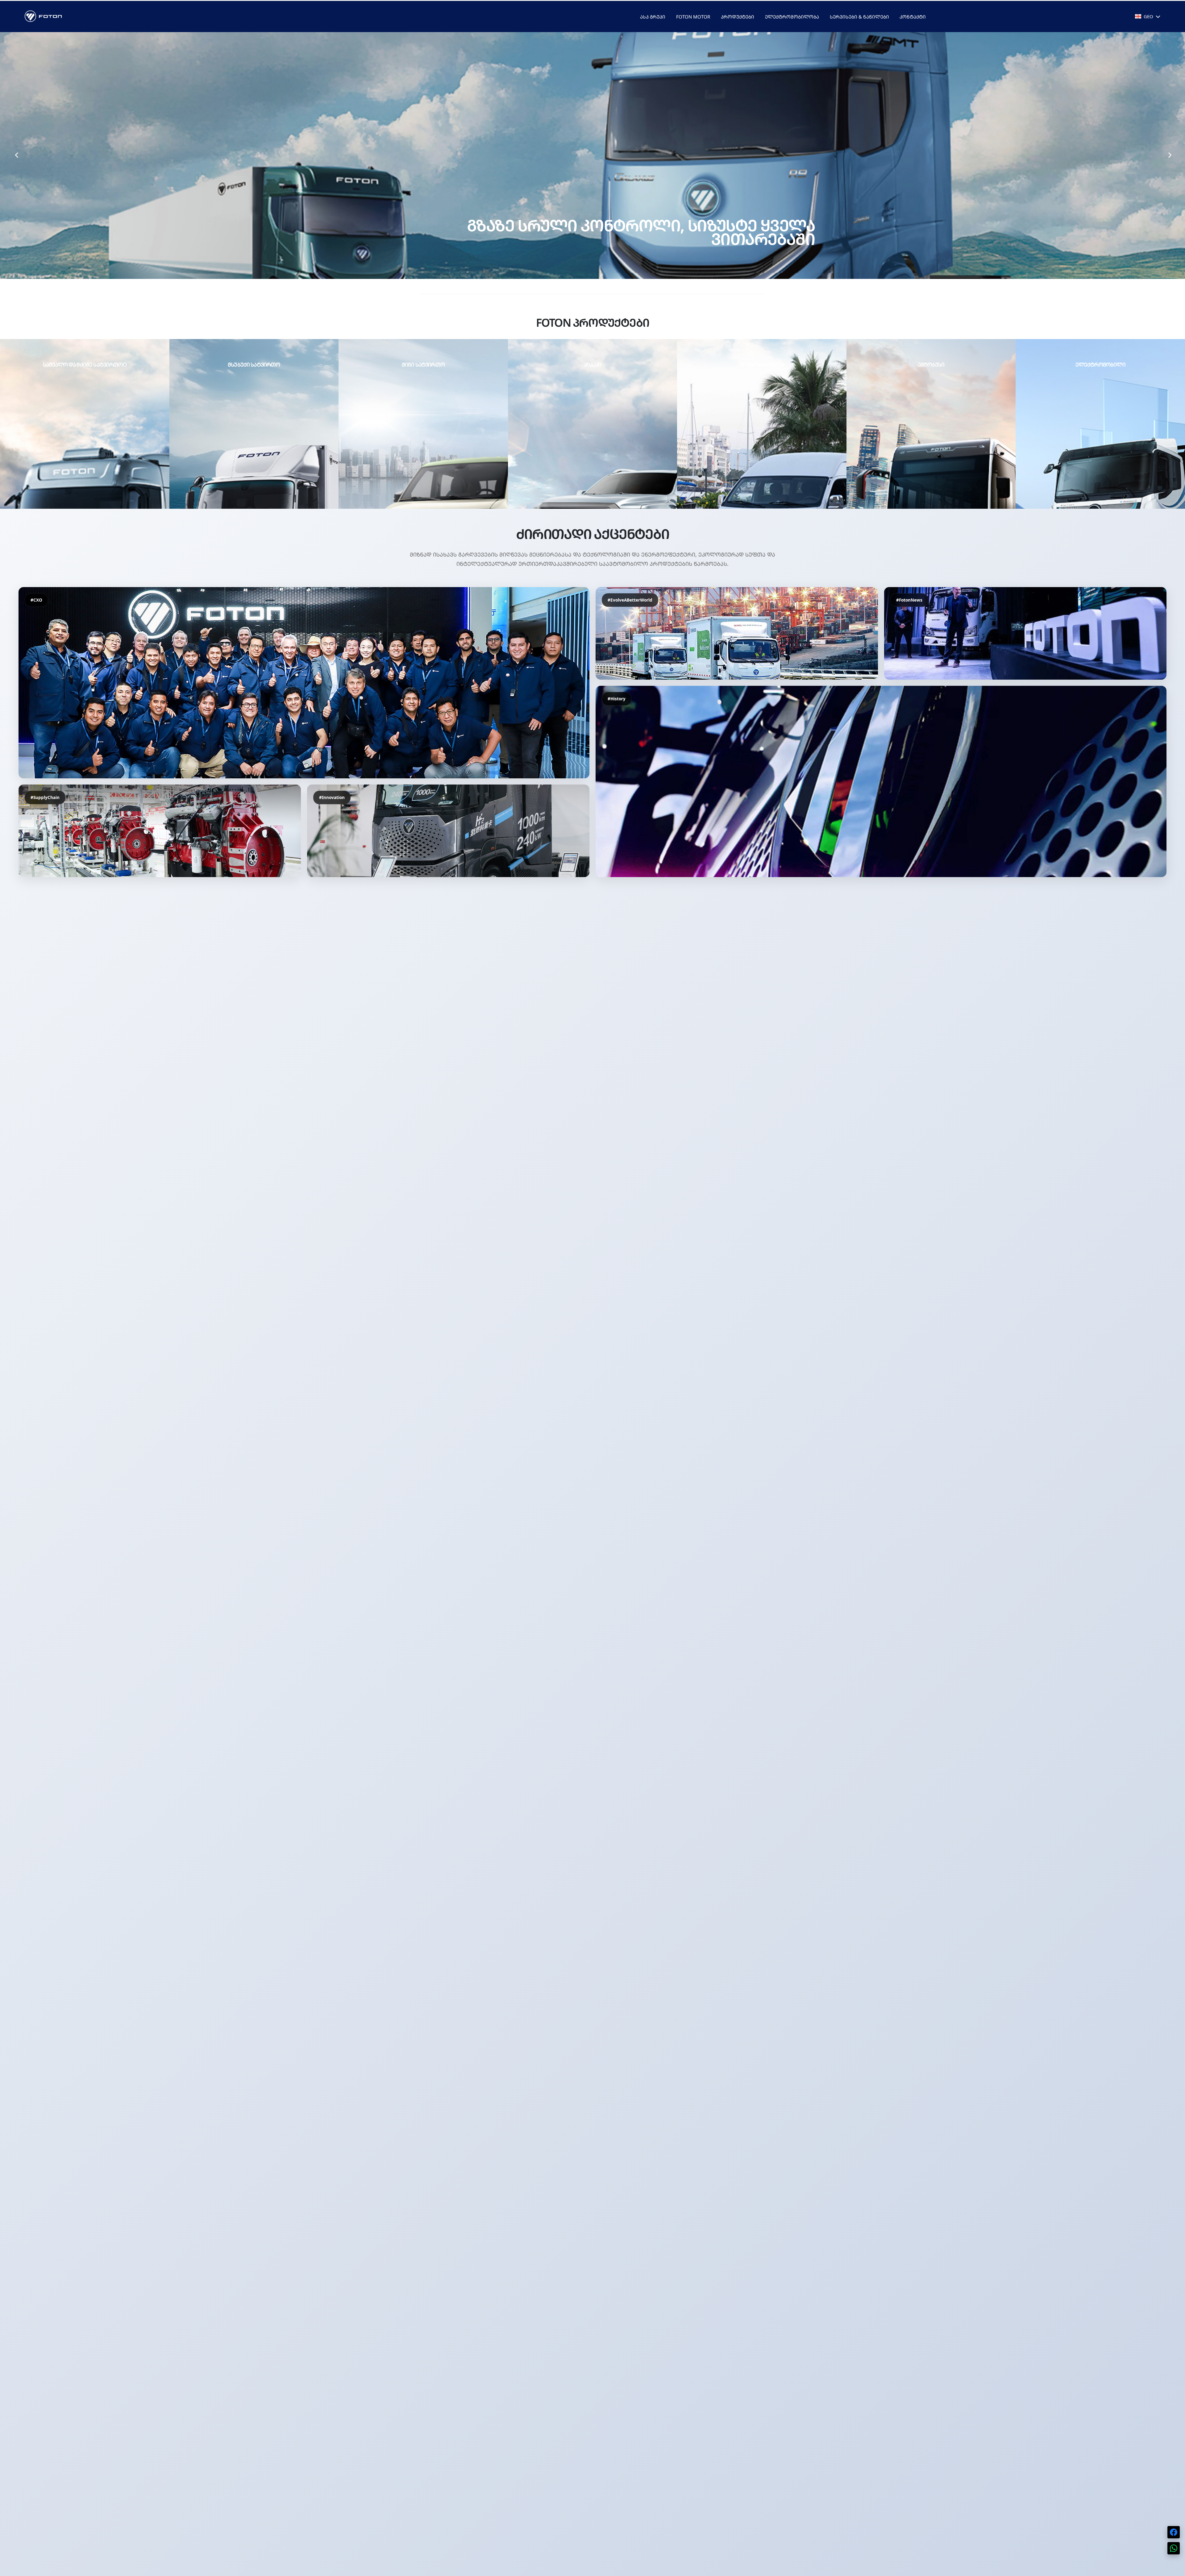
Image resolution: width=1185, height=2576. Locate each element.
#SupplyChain (45, 797)
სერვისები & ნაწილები (859, 17)
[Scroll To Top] (1174, 2569)
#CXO (36, 600)
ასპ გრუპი (653, 17)
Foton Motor (693, 17)
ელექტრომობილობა (792, 17)
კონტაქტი (913, 17)
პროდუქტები (738, 17)
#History (617, 699)
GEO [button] (1148, 16)
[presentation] (16, 155)
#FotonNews (909, 600)
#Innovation (332, 797)
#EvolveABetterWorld (630, 600)
